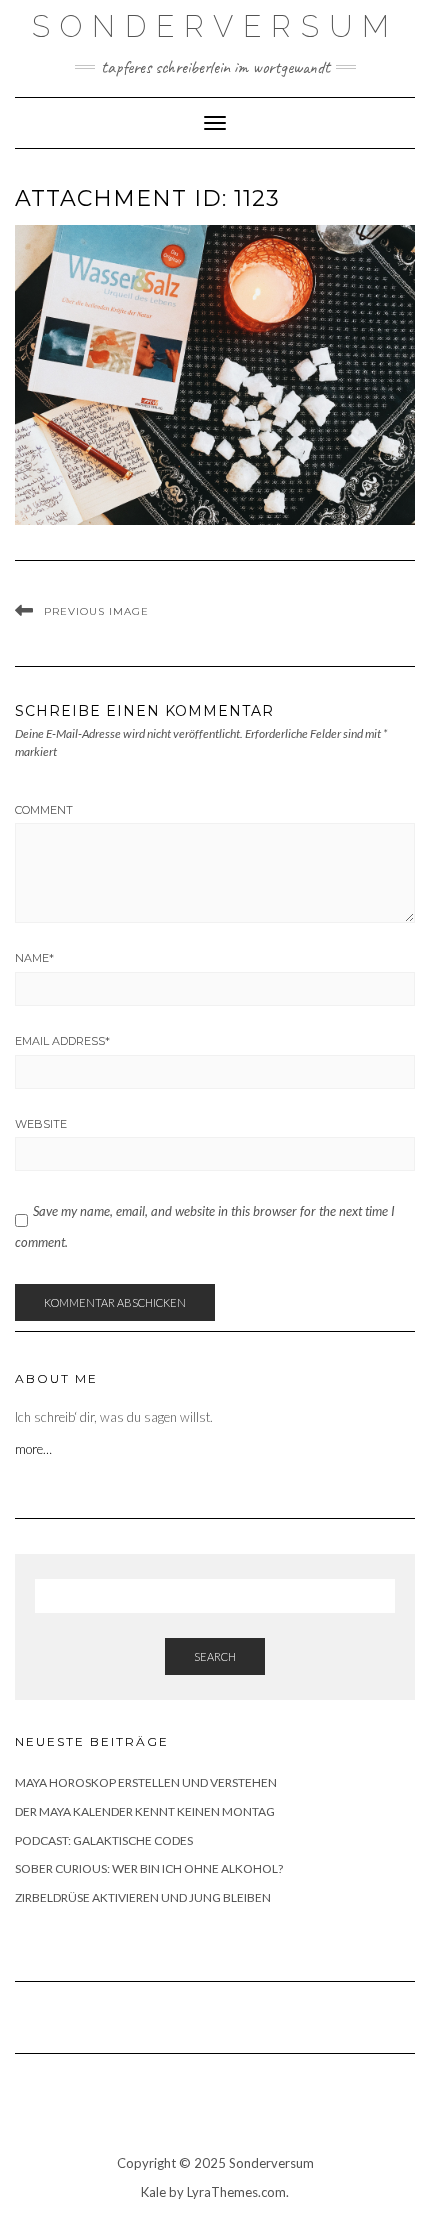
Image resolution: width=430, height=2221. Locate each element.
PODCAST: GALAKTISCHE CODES (104, 1840)
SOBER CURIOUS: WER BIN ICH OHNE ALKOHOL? (149, 1868)
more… (35, 1449)
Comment (44, 810)
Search (215, 1656)
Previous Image (96, 611)
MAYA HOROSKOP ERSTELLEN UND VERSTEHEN (146, 1782)
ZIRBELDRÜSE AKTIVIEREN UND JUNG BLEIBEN (143, 1897)
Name (34, 958)
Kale (153, 2192)
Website (41, 1124)
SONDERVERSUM (215, 26)
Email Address (62, 1041)
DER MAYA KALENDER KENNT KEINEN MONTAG (145, 1811)
